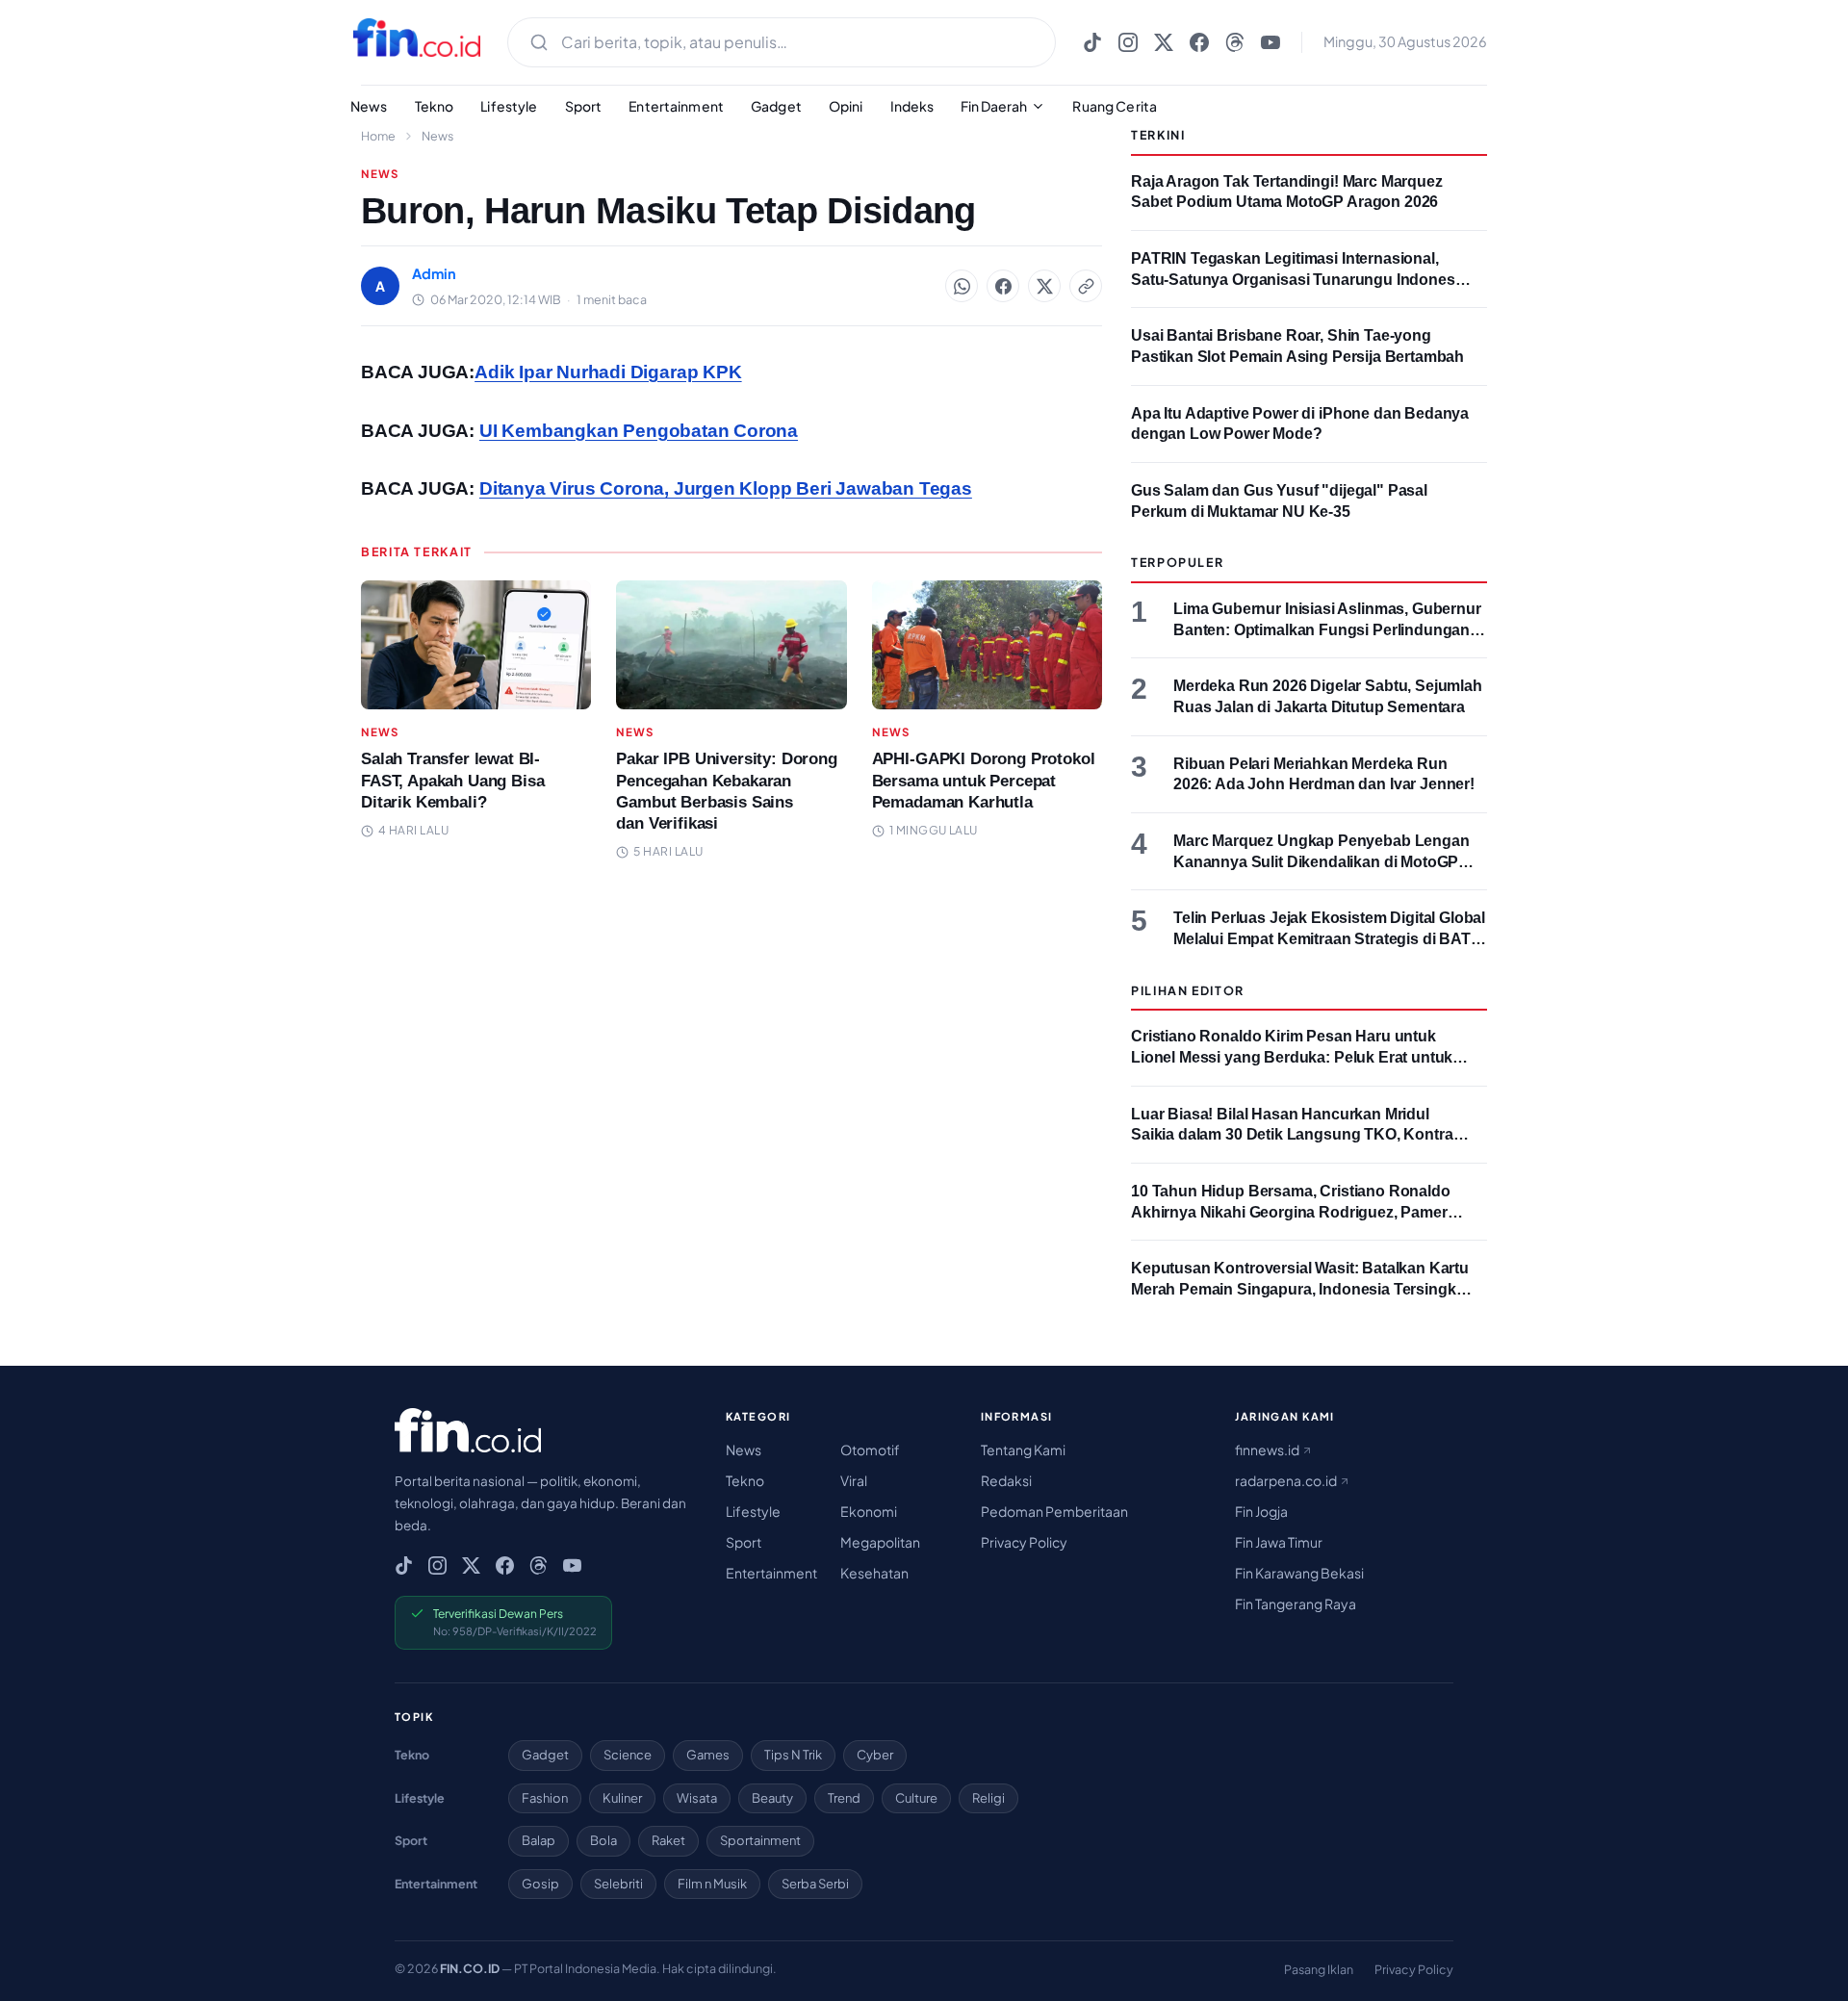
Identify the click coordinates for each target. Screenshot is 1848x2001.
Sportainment (760, 1840)
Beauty (772, 1798)
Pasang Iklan (1319, 1969)
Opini (846, 106)
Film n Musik (712, 1884)
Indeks (912, 106)
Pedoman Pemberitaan (1054, 1511)
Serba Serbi (815, 1884)
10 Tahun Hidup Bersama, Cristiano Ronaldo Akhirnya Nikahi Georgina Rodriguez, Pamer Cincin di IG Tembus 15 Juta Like (1291, 1212)
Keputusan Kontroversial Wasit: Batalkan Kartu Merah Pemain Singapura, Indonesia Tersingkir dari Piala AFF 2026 (1300, 1289)
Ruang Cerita (1115, 106)
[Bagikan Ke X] (1044, 286)
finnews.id (1268, 1449)
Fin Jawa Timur (1279, 1542)
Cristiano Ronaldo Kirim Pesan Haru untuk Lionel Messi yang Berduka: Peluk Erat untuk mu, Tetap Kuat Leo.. (1292, 1057)
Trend (844, 1798)
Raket (668, 1840)
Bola (603, 1840)
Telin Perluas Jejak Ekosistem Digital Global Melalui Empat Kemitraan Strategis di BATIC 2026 (1330, 938)
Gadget (776, 106)
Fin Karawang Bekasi (1299, 1573)
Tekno (435, 106)
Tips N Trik (793, 1755)
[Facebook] (1199, 42)
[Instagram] (1128, 42)
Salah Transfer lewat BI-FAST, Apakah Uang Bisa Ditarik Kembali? (452, 780)
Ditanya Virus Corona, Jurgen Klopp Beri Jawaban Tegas (726, 488)
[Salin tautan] (1086, 286)
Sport (584, 106)
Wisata (697, 1798)
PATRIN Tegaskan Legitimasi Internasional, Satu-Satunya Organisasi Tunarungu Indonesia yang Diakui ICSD (1299, 279)
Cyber (875, 1755)
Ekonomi (869, 1511)
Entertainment (676, 106)
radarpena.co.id (1287, 1480)
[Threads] (1235, 42)
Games (708, 1755)
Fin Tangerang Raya (1296, 1603)
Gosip (540, 1884)
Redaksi (1006, 1480)
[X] (1164, 42)
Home (378, 136)
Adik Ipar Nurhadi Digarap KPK (608, 372)
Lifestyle (509, 106)
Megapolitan (880, 1542)
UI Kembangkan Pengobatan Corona (639, 431)
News (369, 106)
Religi (988, 1798)
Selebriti (618, 1884)
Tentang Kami (1023, 1449)
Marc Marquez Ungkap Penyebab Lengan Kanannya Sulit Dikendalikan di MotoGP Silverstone (1322, 861)
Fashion (545, 1798)
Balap (539, 1840)
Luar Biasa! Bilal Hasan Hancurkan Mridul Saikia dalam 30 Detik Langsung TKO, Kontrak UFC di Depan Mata (1296, 1135)
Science (628, 1755)
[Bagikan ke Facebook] (1003, 286)
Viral (854, 1480)
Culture (916, 1798)
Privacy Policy (1024, 1542)
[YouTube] (1270, 42)
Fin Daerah (994, 106)
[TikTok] (1092, 42)
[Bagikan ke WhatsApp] (962, 286)
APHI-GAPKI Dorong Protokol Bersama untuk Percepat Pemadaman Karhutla (984, 780)
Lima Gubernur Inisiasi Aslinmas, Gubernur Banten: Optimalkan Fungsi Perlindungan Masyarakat (1327, 629)
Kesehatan (874, 1573)
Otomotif (870, 1449)
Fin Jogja (1261, 1511)
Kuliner (622, 1798)
